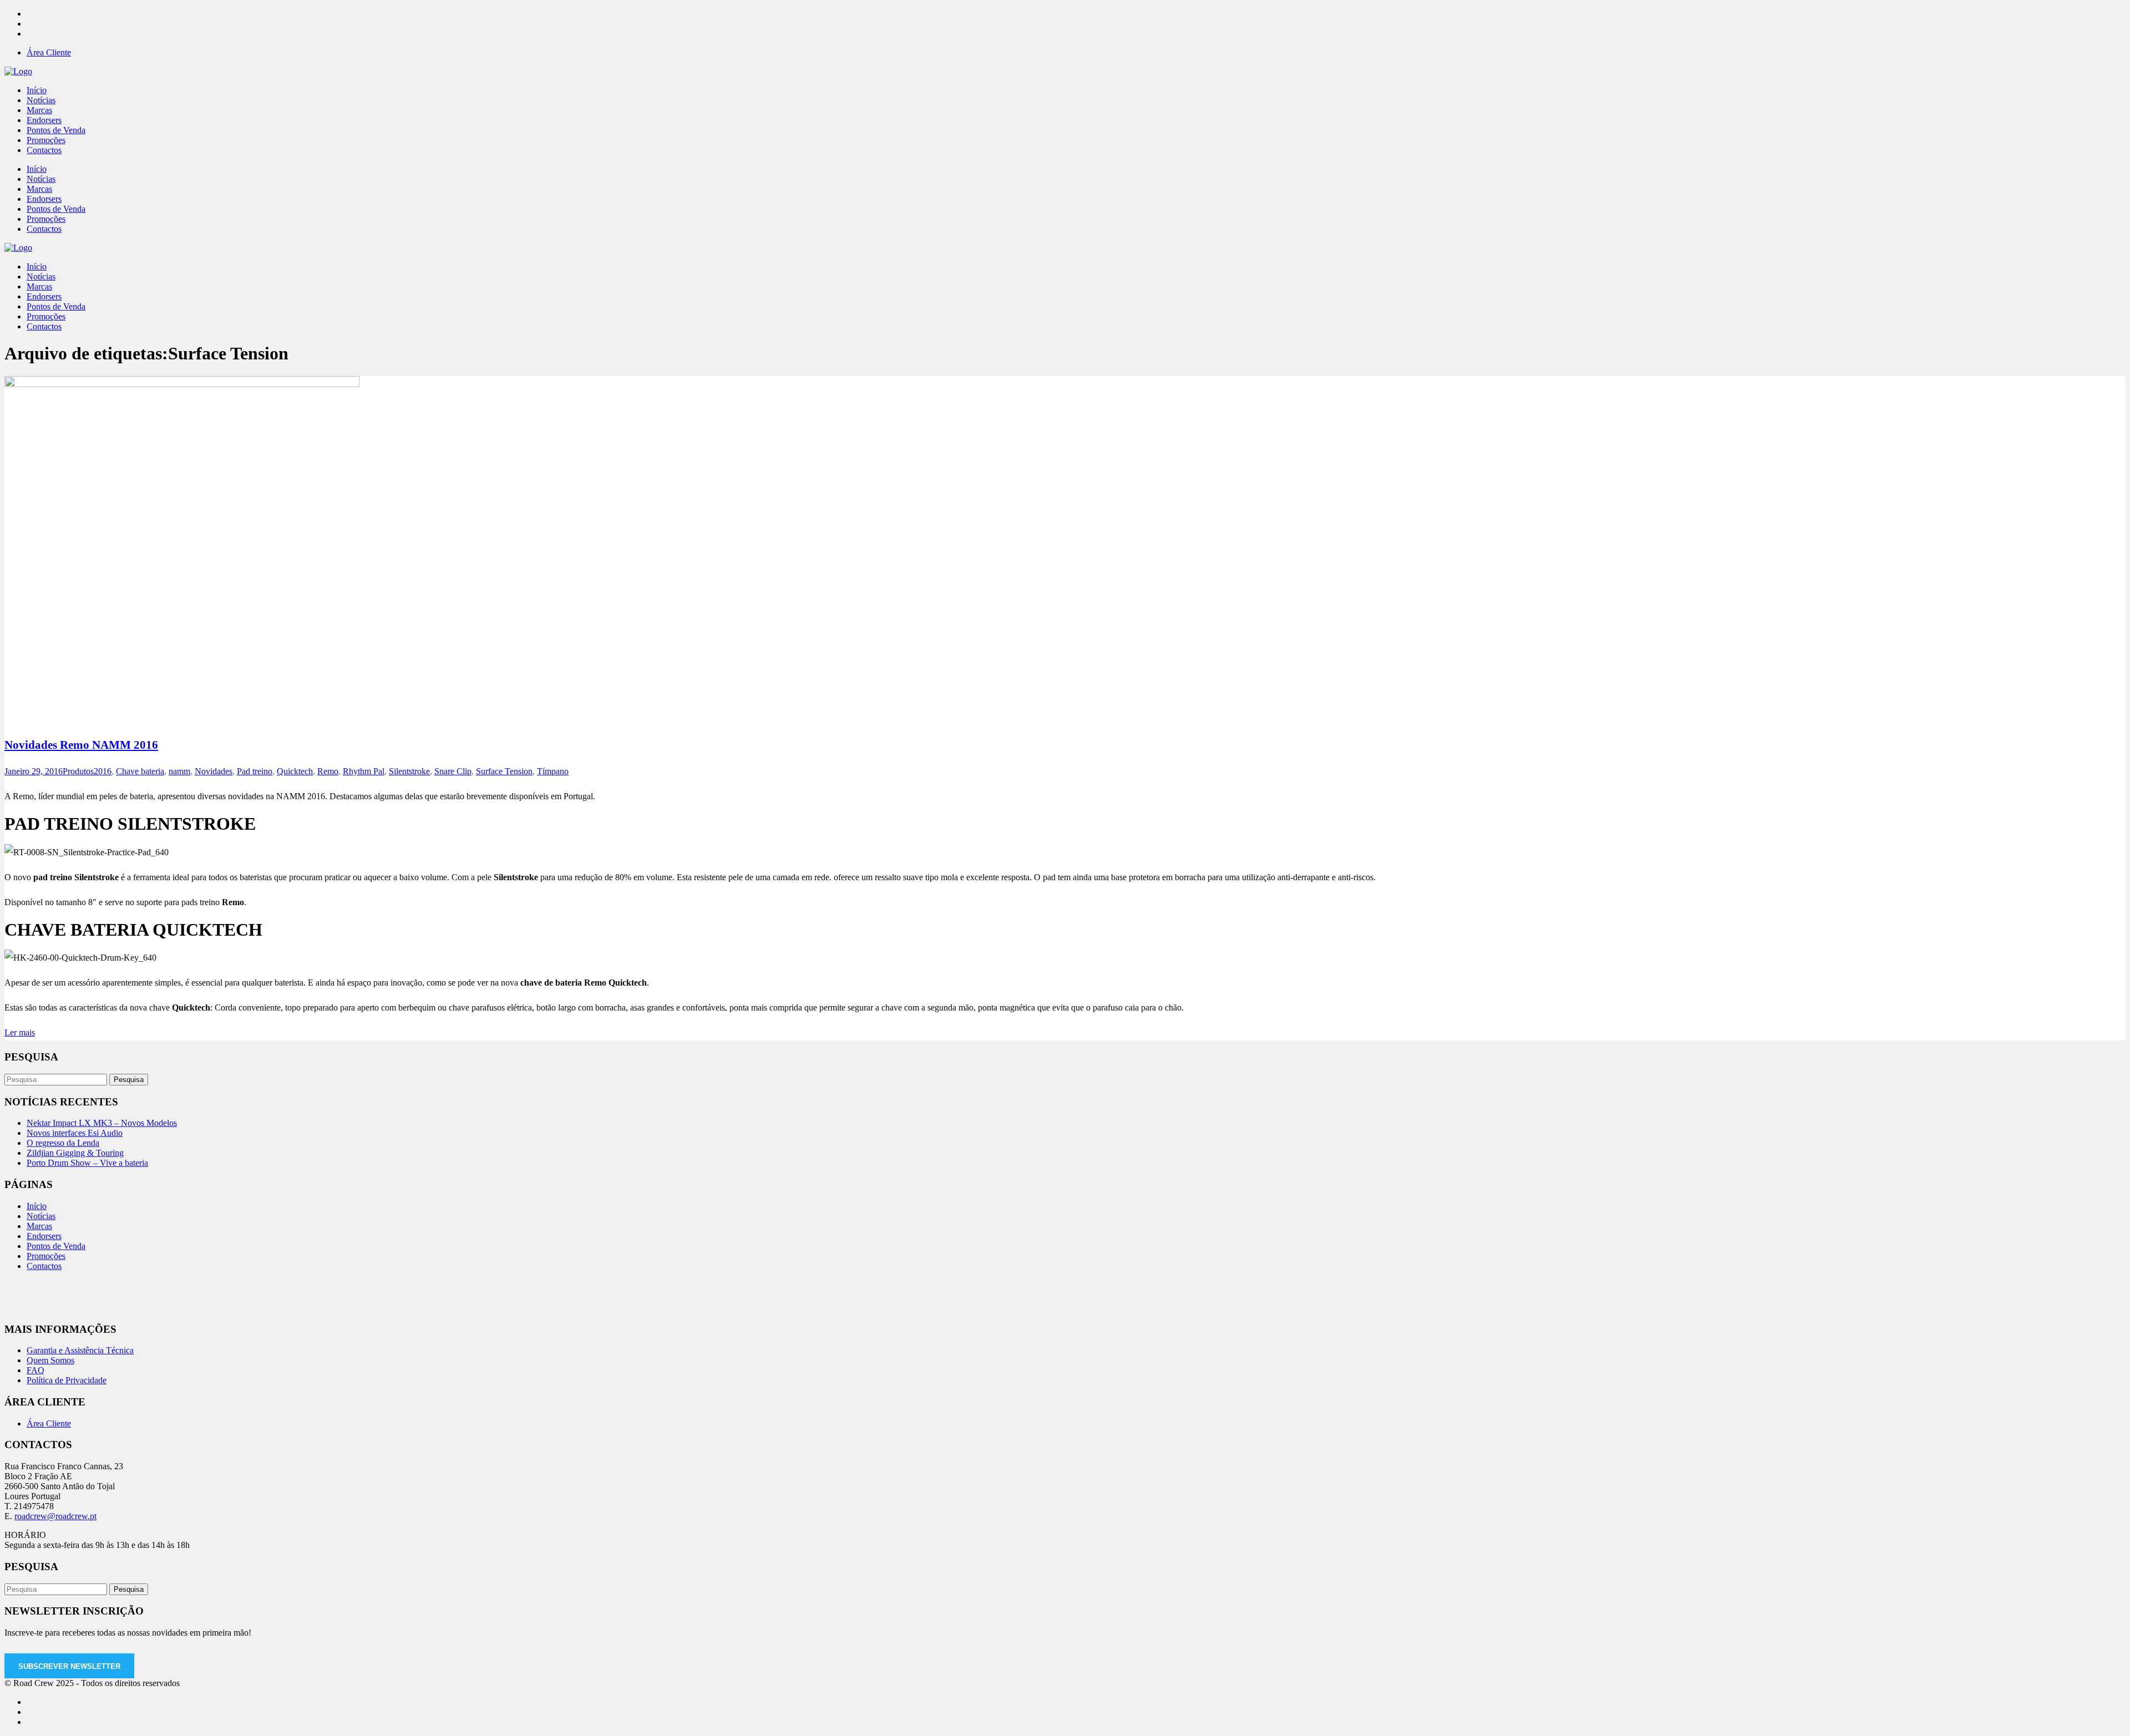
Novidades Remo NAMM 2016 (81, 745)
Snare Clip (453, 771)
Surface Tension (504, 771)
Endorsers (44, 1236)
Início (37, 1206)
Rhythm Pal (364, 771)
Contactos (44, 1266)
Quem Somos (50, 1360)
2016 (103, 771)
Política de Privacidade (67, 1380)
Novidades (214, 771)
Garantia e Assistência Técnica (80, 1350)
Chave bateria (140, 771)
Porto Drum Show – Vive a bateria (87, 1163)
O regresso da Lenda (63, 1143)
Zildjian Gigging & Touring (75, 1153)
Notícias (41, 1216)
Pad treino (255, 771)
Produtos (78, 771)
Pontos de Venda (56, 1246)
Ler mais (20, 1032)
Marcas (39, 1226)
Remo (328, 771)
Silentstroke (409, 771)
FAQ (35, 1370)
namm (179, 771)
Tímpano (553, 771)
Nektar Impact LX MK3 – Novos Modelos (102, 1123)
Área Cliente (49, 52)
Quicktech (295, 771)
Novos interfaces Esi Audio (75, 1133)
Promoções (46, 1256)
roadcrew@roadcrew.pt (55, 1516)
